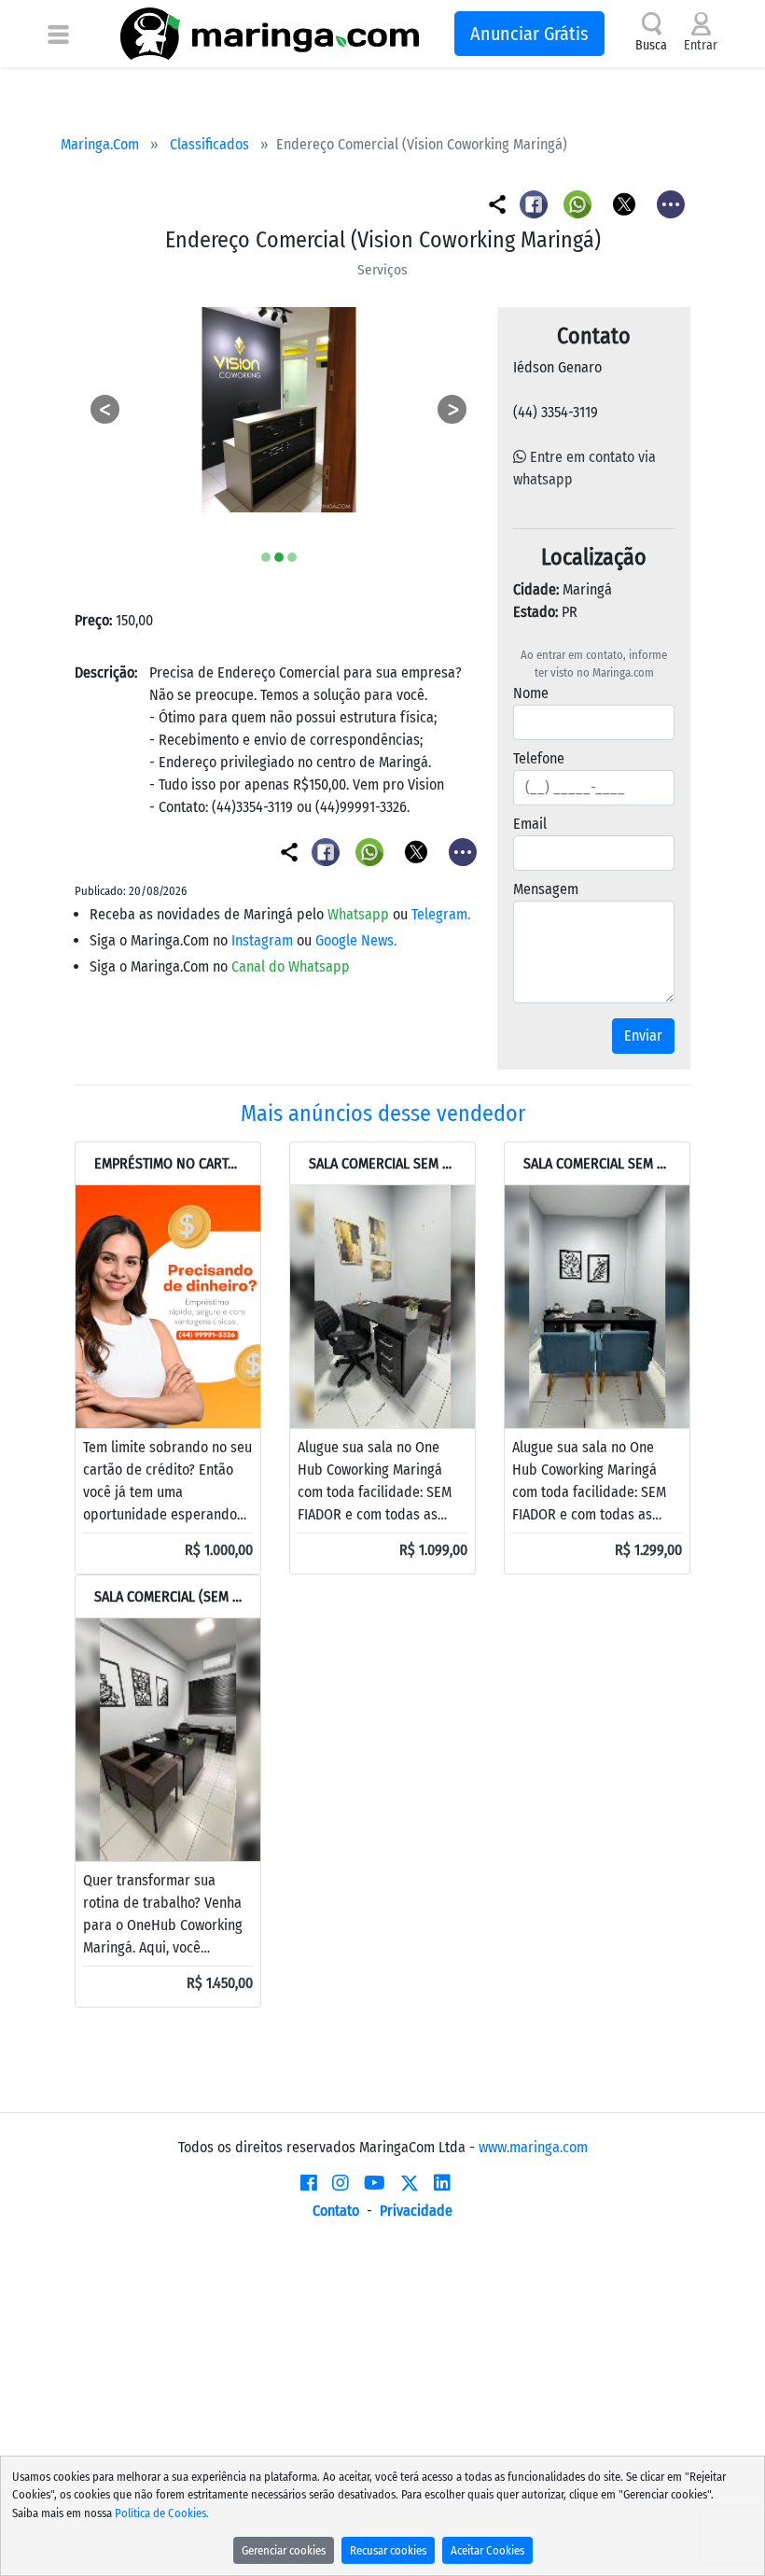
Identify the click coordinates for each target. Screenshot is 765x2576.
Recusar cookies (388, 2550)
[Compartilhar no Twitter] (626, 203)
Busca (651, 45)
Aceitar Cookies (487, 2550)
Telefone (539, 758)
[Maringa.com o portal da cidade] (270, 34)
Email (530, 824)
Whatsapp (360, 914)
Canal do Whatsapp (291, 966)
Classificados (209, 144)
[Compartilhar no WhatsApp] (580, 203)
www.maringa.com (533, 2147)
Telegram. (441, 914)
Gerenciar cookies (284, 2550)
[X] (410, 2183)
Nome (531, 693)
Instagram (264, 940)
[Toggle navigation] (58, 34)
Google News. (356, 940)
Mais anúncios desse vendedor (383, 1113)
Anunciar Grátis (529, 34)
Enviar (643, 1036)
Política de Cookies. (162, 2513)
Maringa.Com (100, 144)
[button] (105, 410)
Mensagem (546, 889)
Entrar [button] (701, 45)
